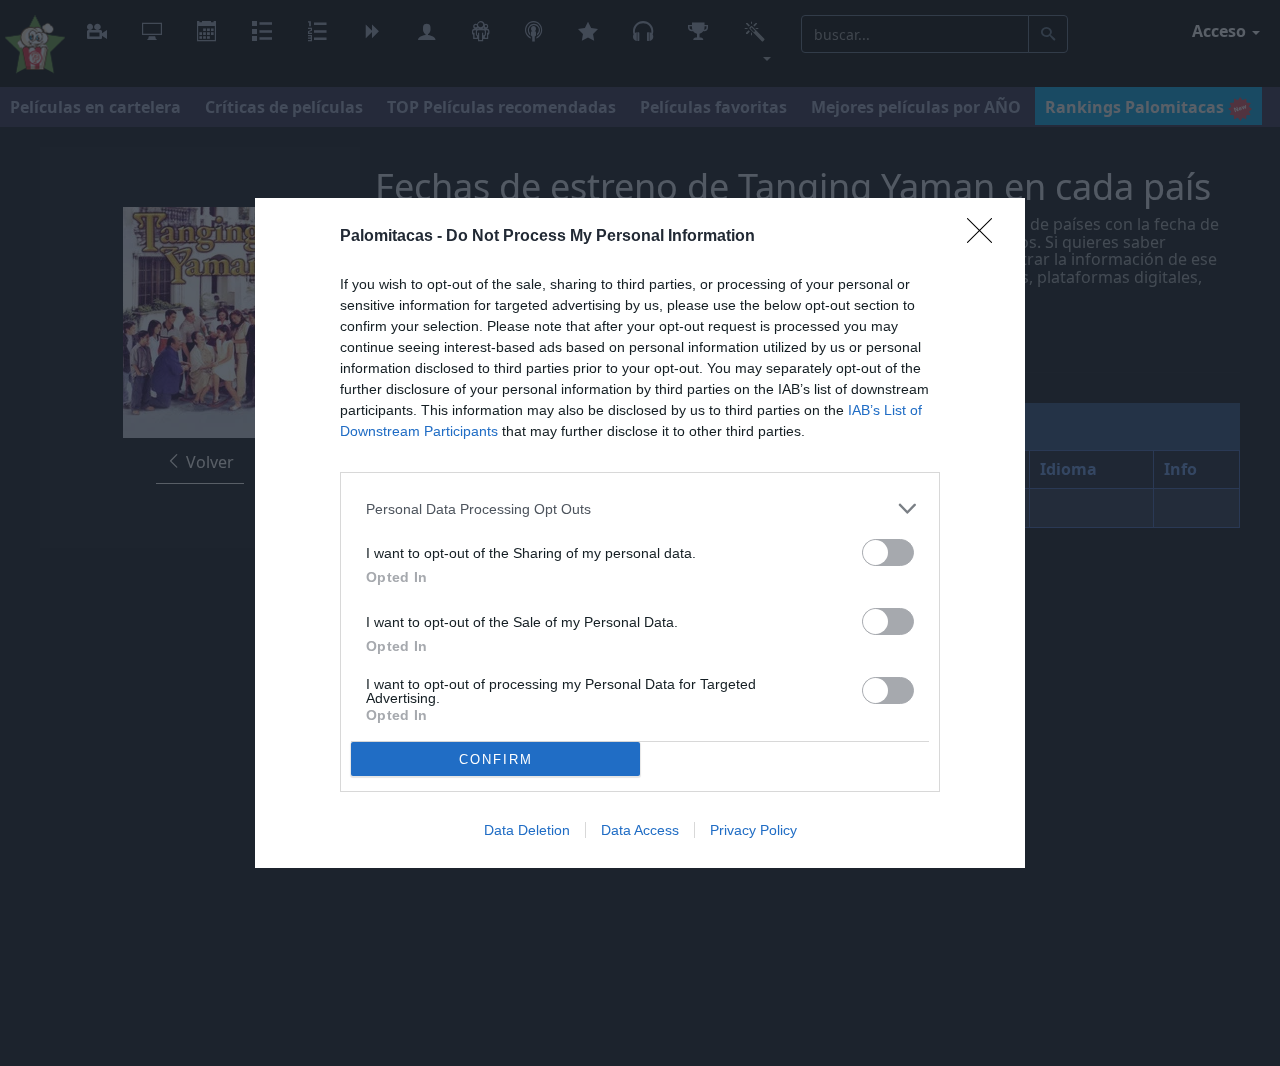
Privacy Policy (753, 830)
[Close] (986, 237)
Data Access (640, 830)
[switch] (888, 552)
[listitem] (640, 508)
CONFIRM (496, 759)
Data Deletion (527, 830)
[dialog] (640, 533)
